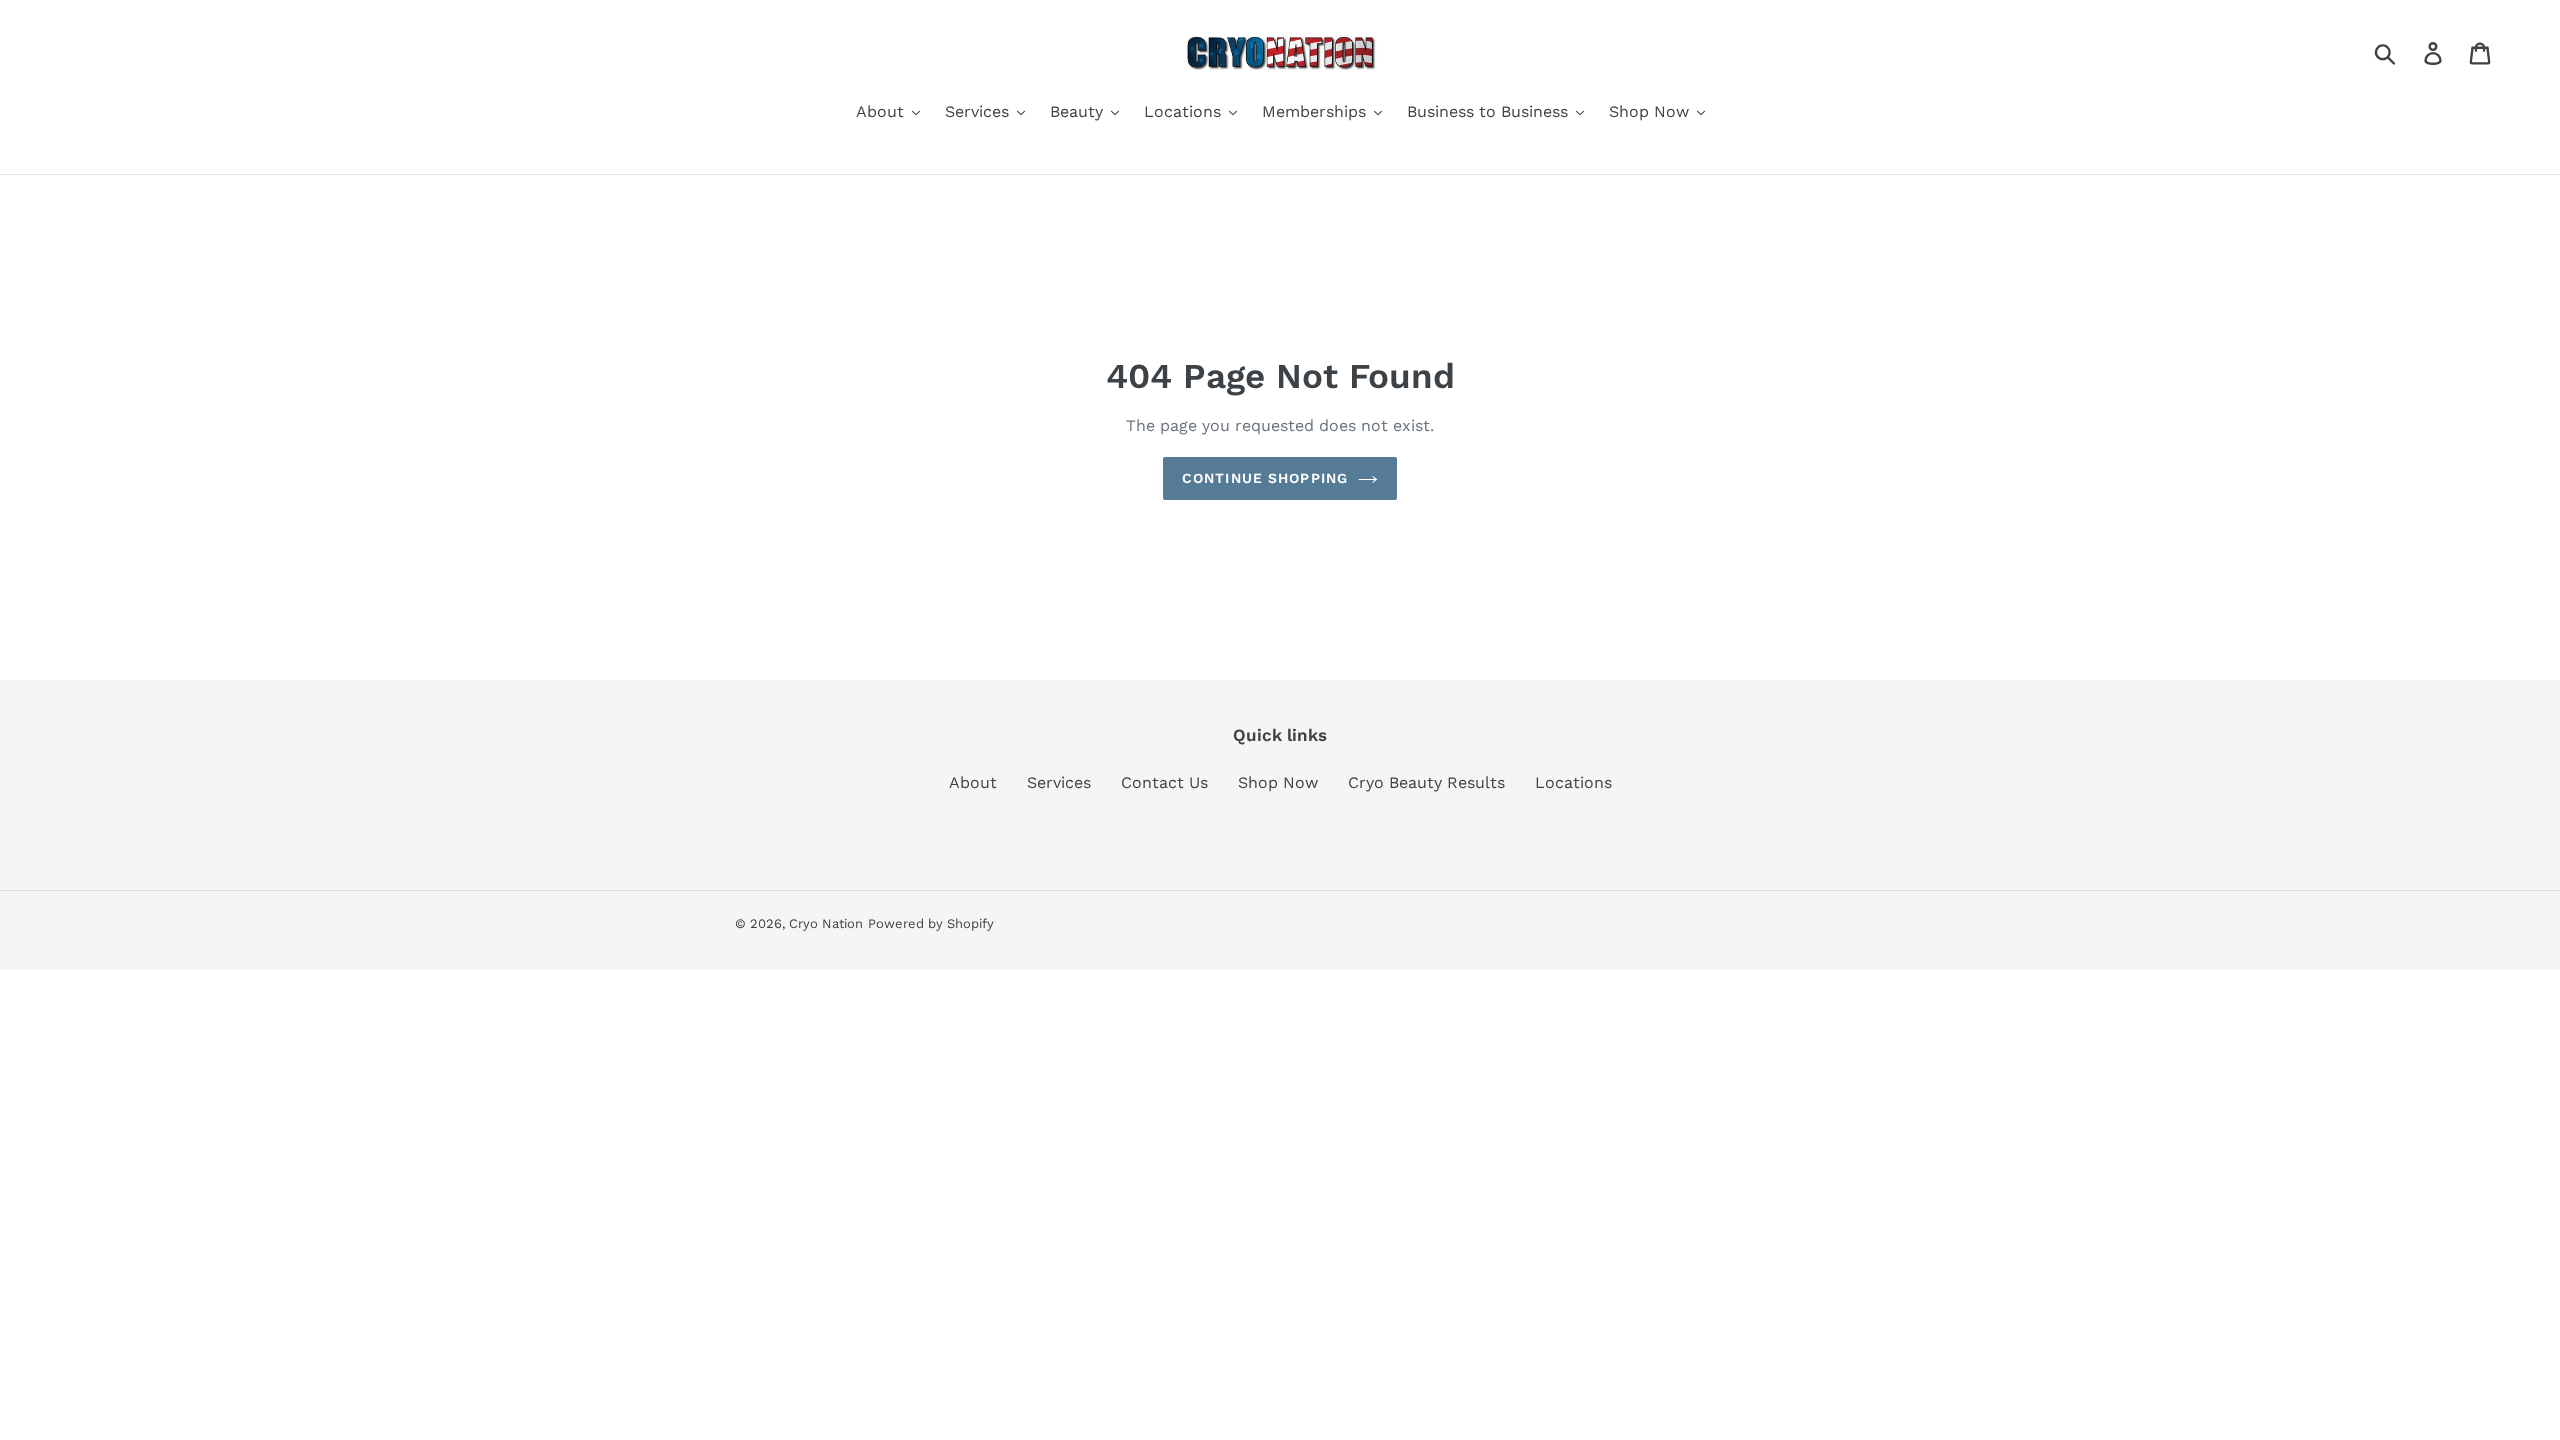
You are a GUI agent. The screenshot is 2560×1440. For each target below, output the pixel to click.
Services (1059, 782)
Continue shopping (1265, 478)
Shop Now (1278, 782)
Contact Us (1164, 782)
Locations (1573, 782)
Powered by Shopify (931, 923)
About (973, 782)
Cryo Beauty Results (1426, 782)
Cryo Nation (826, 923)
